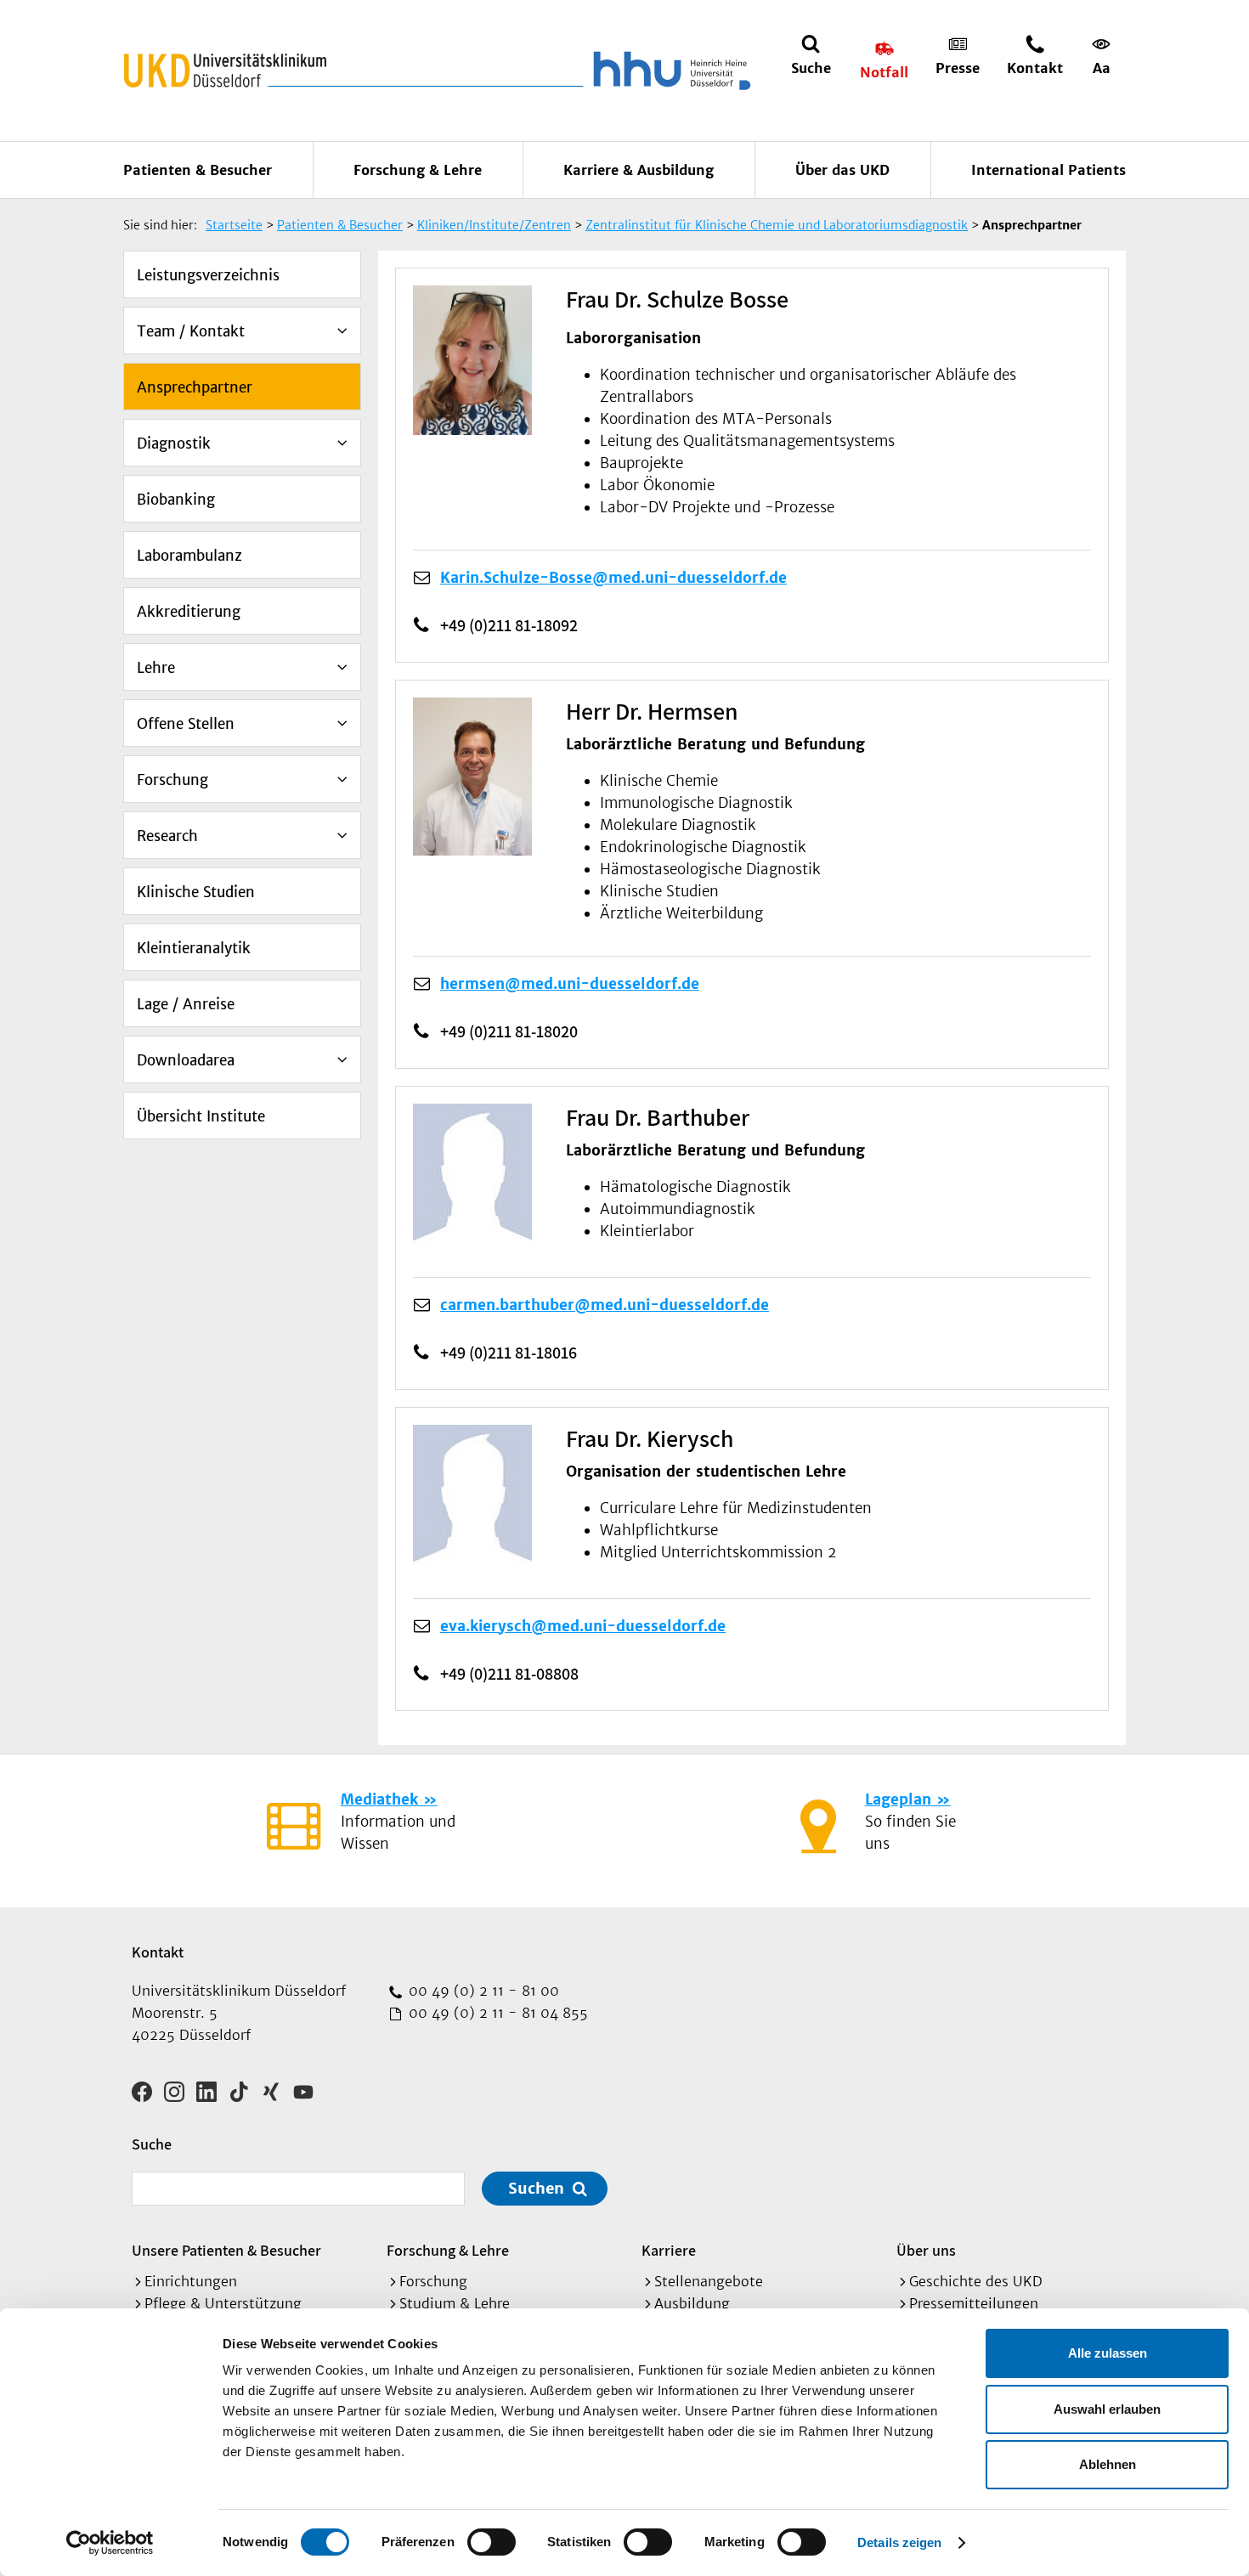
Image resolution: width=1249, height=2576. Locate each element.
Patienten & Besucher (198, 170)
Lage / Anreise (186, 1004)
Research (167, 836)
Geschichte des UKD (976, 2281)
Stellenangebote (709, 2281)
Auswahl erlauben (1107, 2409)
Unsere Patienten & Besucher (226, 2250)
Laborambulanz (189, 556)
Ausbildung (692, 2303)
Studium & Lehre (455, 2303)
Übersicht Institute (201, 1116)
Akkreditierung (189, 612)
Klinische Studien (196, 892)
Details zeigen (899, 2542)
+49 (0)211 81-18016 (509, 1353)
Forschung (172, 780)
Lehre (156, 668)
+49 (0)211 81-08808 (509, 1674)
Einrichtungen (191, 2281)
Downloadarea (186, 1060)
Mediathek (379, 1799)
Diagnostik (174, 443)
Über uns (926, 2250)
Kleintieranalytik (194, 948)
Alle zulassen (1108, 2353)
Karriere (669, 2250)
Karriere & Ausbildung (639, 170)
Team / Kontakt (191, 331)
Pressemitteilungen (974, 2303)
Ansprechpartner (195, 387)
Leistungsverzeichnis (208, 275)
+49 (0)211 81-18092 (509, 625)
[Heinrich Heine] (669, 71)
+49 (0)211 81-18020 (509, 1031)
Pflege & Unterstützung (223, 2303)
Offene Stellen (186, 724)
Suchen (536, 2188)
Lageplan (898, 1799)
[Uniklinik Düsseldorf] (225, 71)
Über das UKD (842, 170)
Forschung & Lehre (418, 170)
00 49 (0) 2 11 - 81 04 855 (496, 2013)
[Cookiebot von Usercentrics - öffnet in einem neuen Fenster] (110, 2543)
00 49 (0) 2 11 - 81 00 (482, 1991)
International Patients (1048, 170)
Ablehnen (1108, 2464)
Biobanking (176, 500)
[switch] (492, 2542)
